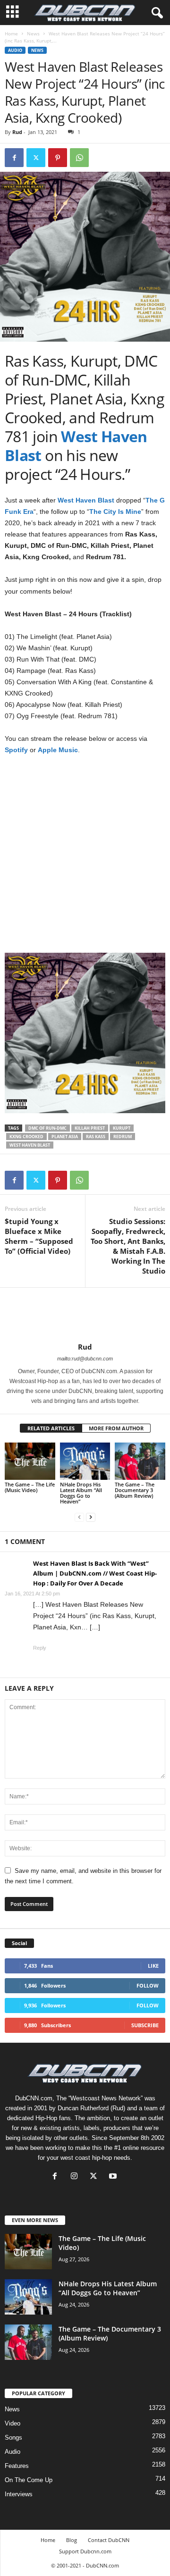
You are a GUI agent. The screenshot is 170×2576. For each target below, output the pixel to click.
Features (17, 2466)
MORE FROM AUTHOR (116, 1428)
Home (11, 34)
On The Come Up (29, 2480)
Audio (15, 50)
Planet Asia (65, 1137)
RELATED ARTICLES (51, 1428)
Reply (40, 1648)
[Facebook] (14, 158)
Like (153, 1966)
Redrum (123, 1137)
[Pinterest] (58, 158)
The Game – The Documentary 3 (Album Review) (135, 1490)
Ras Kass (96, 1137)
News (33, 34)
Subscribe (145, 2025)
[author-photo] (85, 1315)
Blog (72, 2540)
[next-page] (91, 1517)
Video (13, 2423)
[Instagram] (76, 2177)
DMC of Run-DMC (47, 1128)
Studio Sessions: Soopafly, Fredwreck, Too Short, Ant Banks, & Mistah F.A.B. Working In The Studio (128, 1246)
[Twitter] (36, 158)
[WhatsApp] (79, 158)
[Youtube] (114, 2177)
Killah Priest (90, 1128)
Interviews (19, 2494)
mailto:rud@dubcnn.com (85, 1359)
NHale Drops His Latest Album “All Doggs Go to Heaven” (81, 1493)
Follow (148, 1985)
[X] (96, 2177)
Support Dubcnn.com (85, 2551)
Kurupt (122, 1128)
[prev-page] (79, 1517)
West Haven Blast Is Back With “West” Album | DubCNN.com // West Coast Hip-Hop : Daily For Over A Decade (95, 1573)
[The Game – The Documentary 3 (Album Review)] (140, 1461)
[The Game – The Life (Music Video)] (30, 1461)
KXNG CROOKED (26, 1137)
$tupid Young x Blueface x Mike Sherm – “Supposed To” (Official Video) (39, 1236)
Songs (13, 2438)
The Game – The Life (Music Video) (30, 1487)
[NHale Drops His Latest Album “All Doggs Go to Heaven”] (85, 1461)
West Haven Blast (30, 1145)
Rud (17, 132)
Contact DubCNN (109, 2540)
